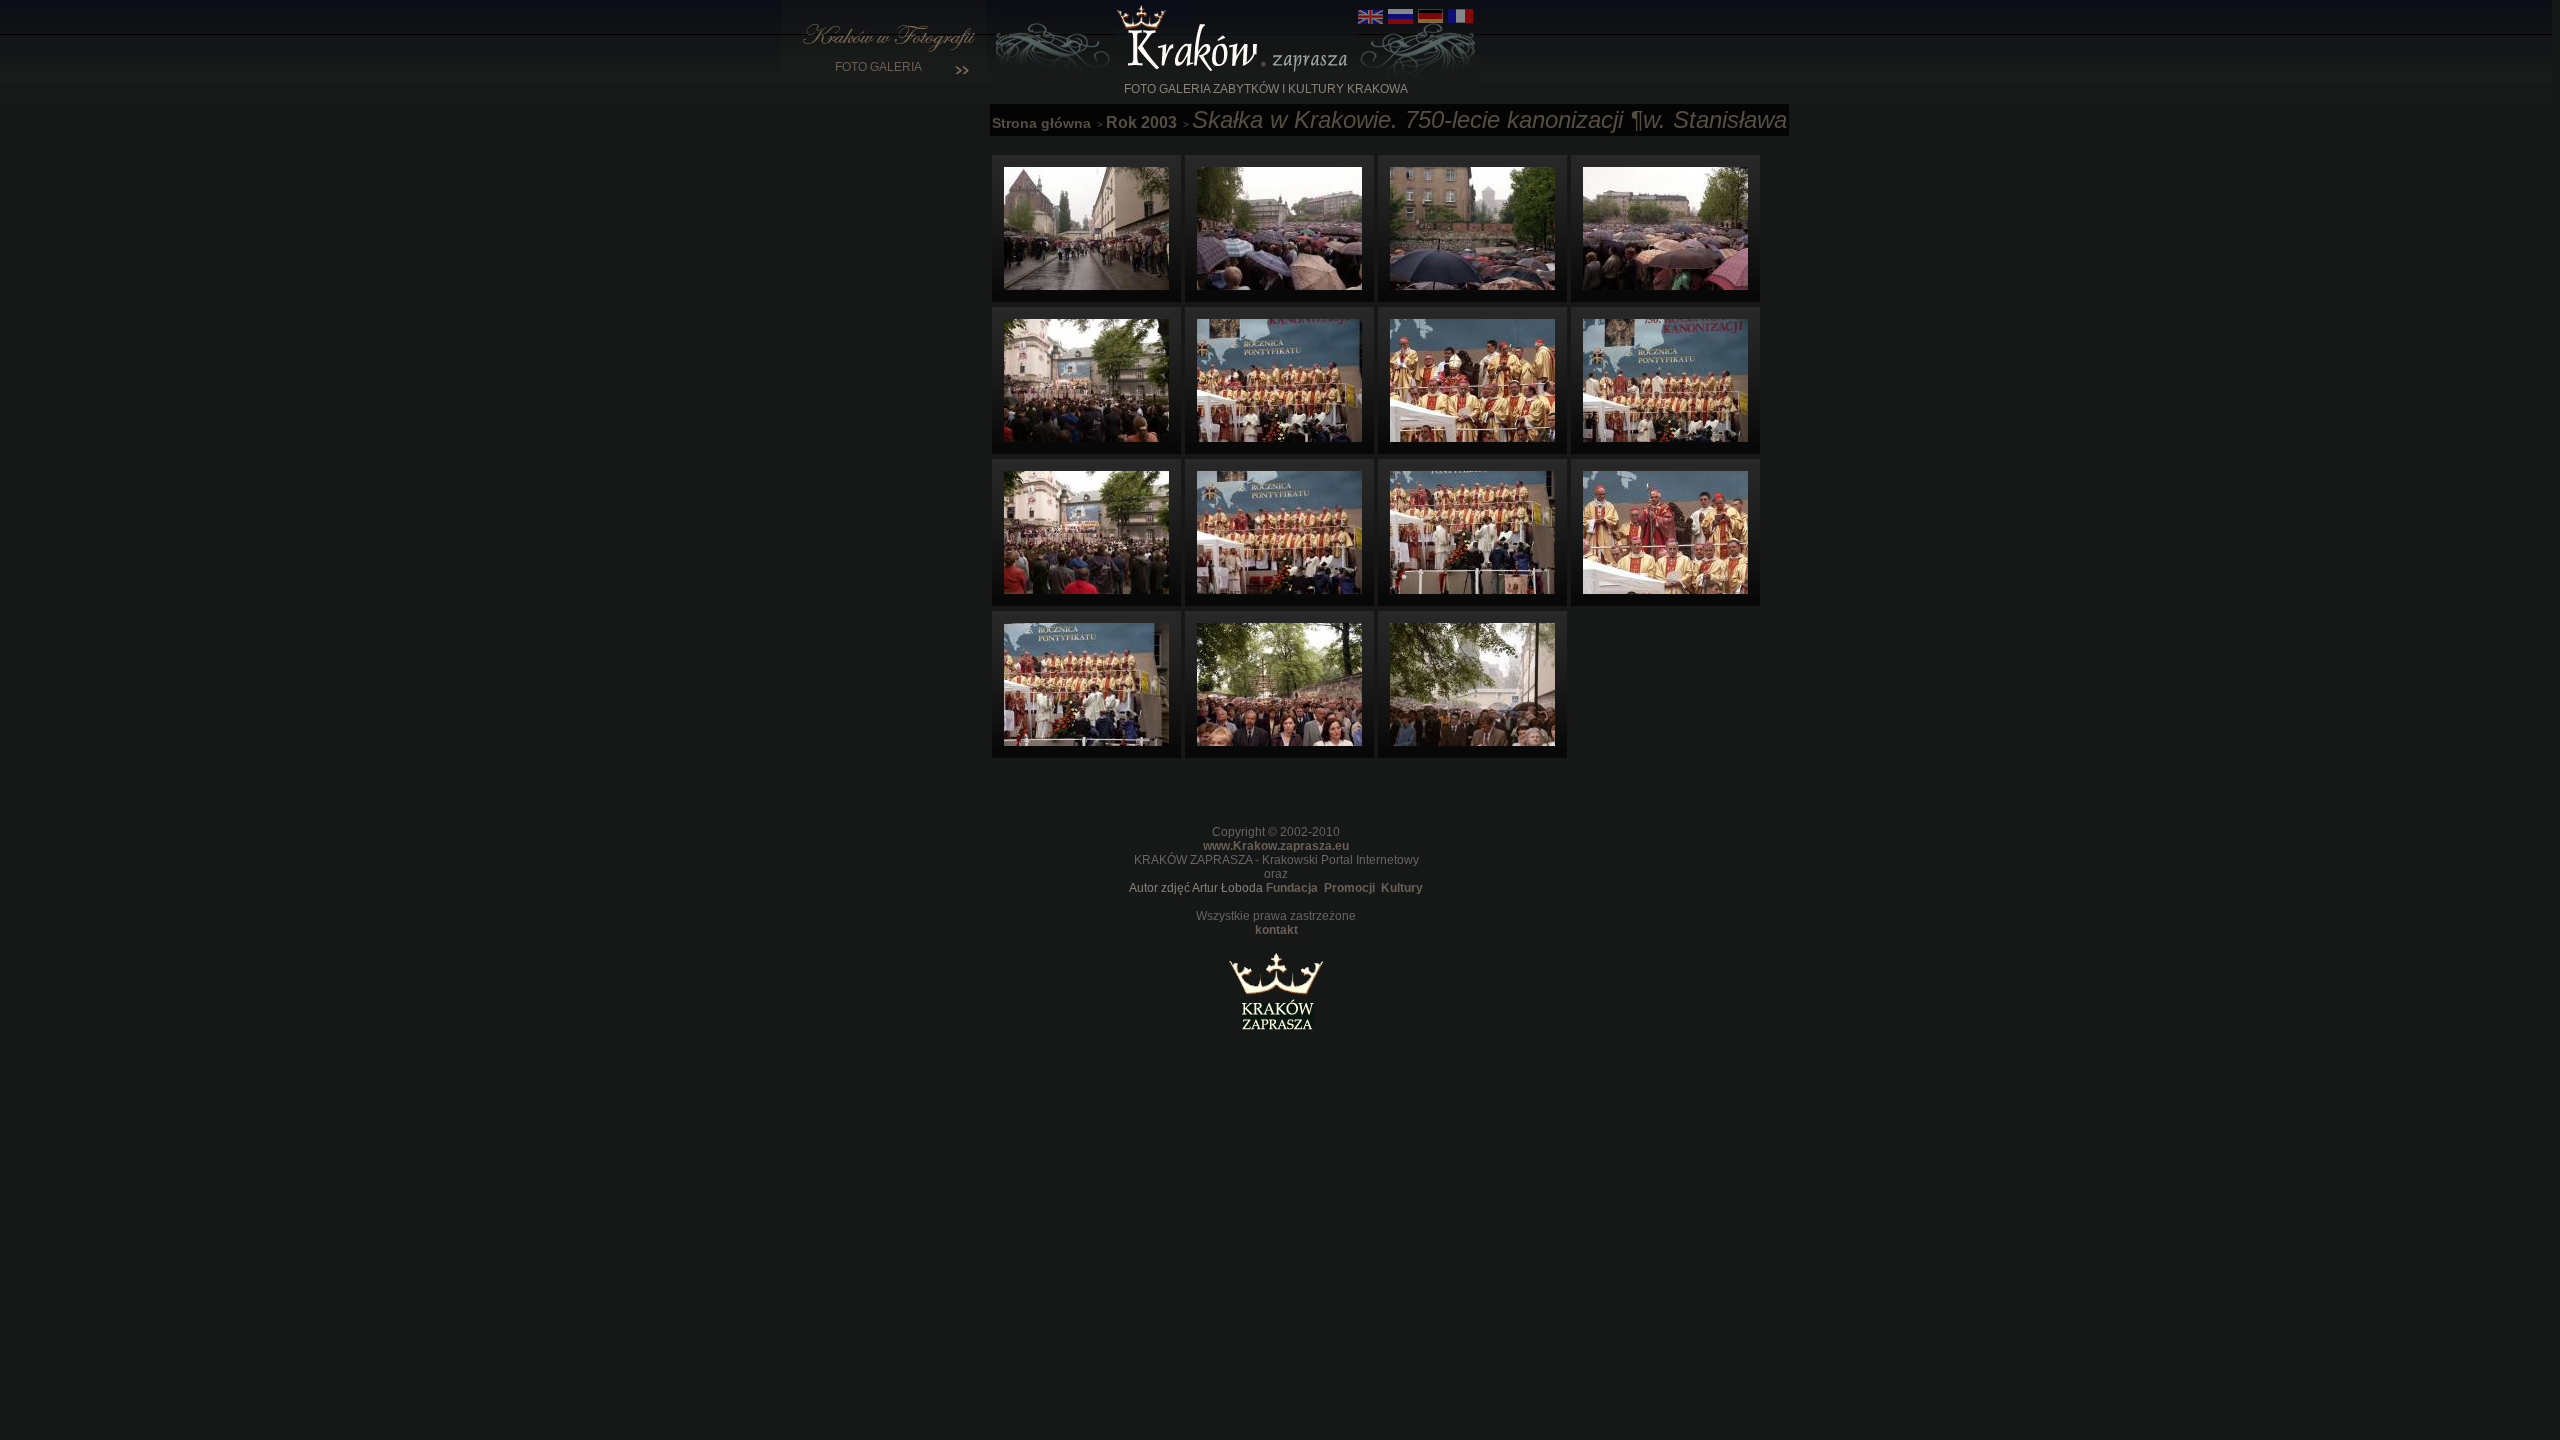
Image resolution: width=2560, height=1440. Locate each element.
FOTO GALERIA (884, 67)
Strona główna (1041, 123)
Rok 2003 (1141, 122)
